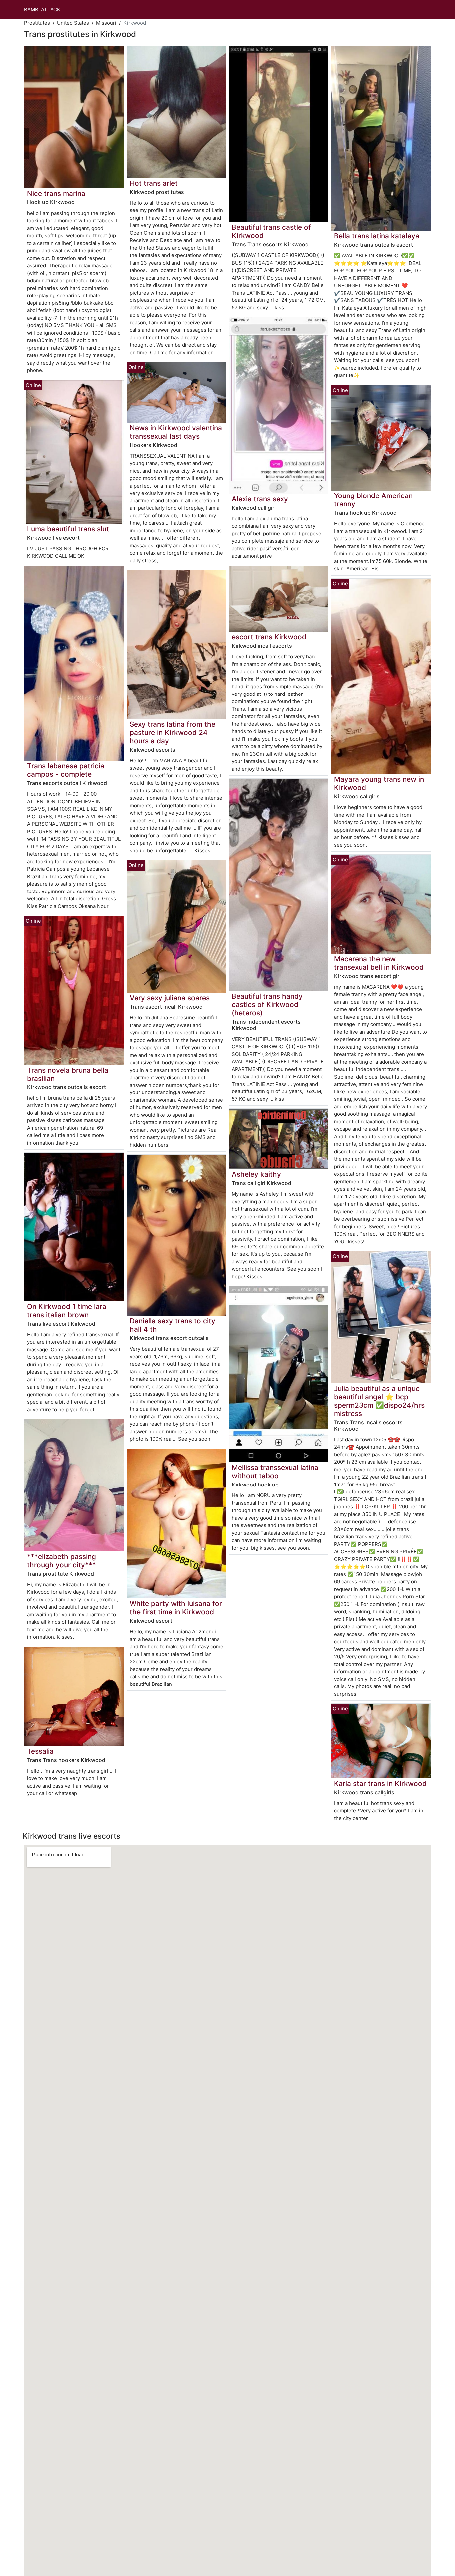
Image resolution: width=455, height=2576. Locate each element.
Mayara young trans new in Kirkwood (379, 783)
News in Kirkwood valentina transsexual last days (176, 432)
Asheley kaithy (256, 1174)
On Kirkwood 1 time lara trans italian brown (67, 1311)
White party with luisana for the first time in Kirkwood (176, 1608)
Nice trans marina (56, 194)
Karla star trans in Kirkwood (380, 1783)
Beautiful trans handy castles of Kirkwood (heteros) (267, 1004)
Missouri (106, 23)
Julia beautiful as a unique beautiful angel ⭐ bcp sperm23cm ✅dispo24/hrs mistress (379, 1401)
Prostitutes (37, 23)
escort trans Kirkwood (269, 637)
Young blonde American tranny (373, 500)
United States (73, 23)
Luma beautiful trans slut (68, 529)
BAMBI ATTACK (42, 9)
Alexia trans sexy (260, 499)
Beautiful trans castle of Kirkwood (271, 231)
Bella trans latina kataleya (377, 236)
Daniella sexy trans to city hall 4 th (172, 1325)
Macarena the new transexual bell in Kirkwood (379, 963)
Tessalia (40, 1751)
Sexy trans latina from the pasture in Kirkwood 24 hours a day (172, 733)
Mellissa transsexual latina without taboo (275, 1472)
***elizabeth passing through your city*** (61, 1561)
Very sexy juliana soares (170, 998)
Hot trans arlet (154, 183)
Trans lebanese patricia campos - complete (66, 770)
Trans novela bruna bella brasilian (68, 1074)
